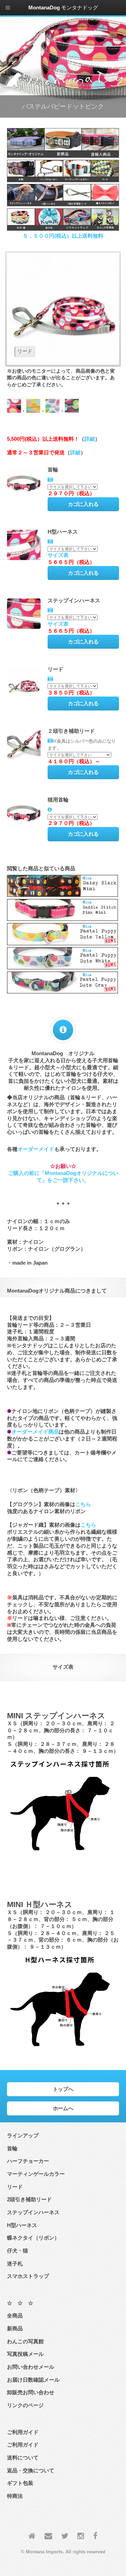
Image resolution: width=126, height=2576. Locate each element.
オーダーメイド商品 (35, 1432)
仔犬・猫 (17, 2251)
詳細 (90, 439)
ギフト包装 (20, 2483)
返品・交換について (31, 2471)
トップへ (63, 2089)
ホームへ (63, 2108)
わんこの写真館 (25, 2342)
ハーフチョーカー (28, 2161)
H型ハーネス (22, 2225)
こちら (83, 1504)
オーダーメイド (36, 1149)
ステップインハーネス (33, 2212)
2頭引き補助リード (29, 2199)
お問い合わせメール (31, 2367)
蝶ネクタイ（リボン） (33, 2238)
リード (15, 2187)
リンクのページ (25, 2405)
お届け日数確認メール (33, 2380)
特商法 (15, 2496)
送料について (23, 2458)
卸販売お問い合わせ (31, 2392)
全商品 (15, 2316)
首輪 (12, 2149)
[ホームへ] (32, 2536)
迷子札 (15, 2264)
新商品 (15, 2329)
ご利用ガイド (23, 2445)
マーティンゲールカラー (36, 2174)
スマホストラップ (28, 2276)
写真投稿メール (25, 2354)
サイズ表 (58, 555)
